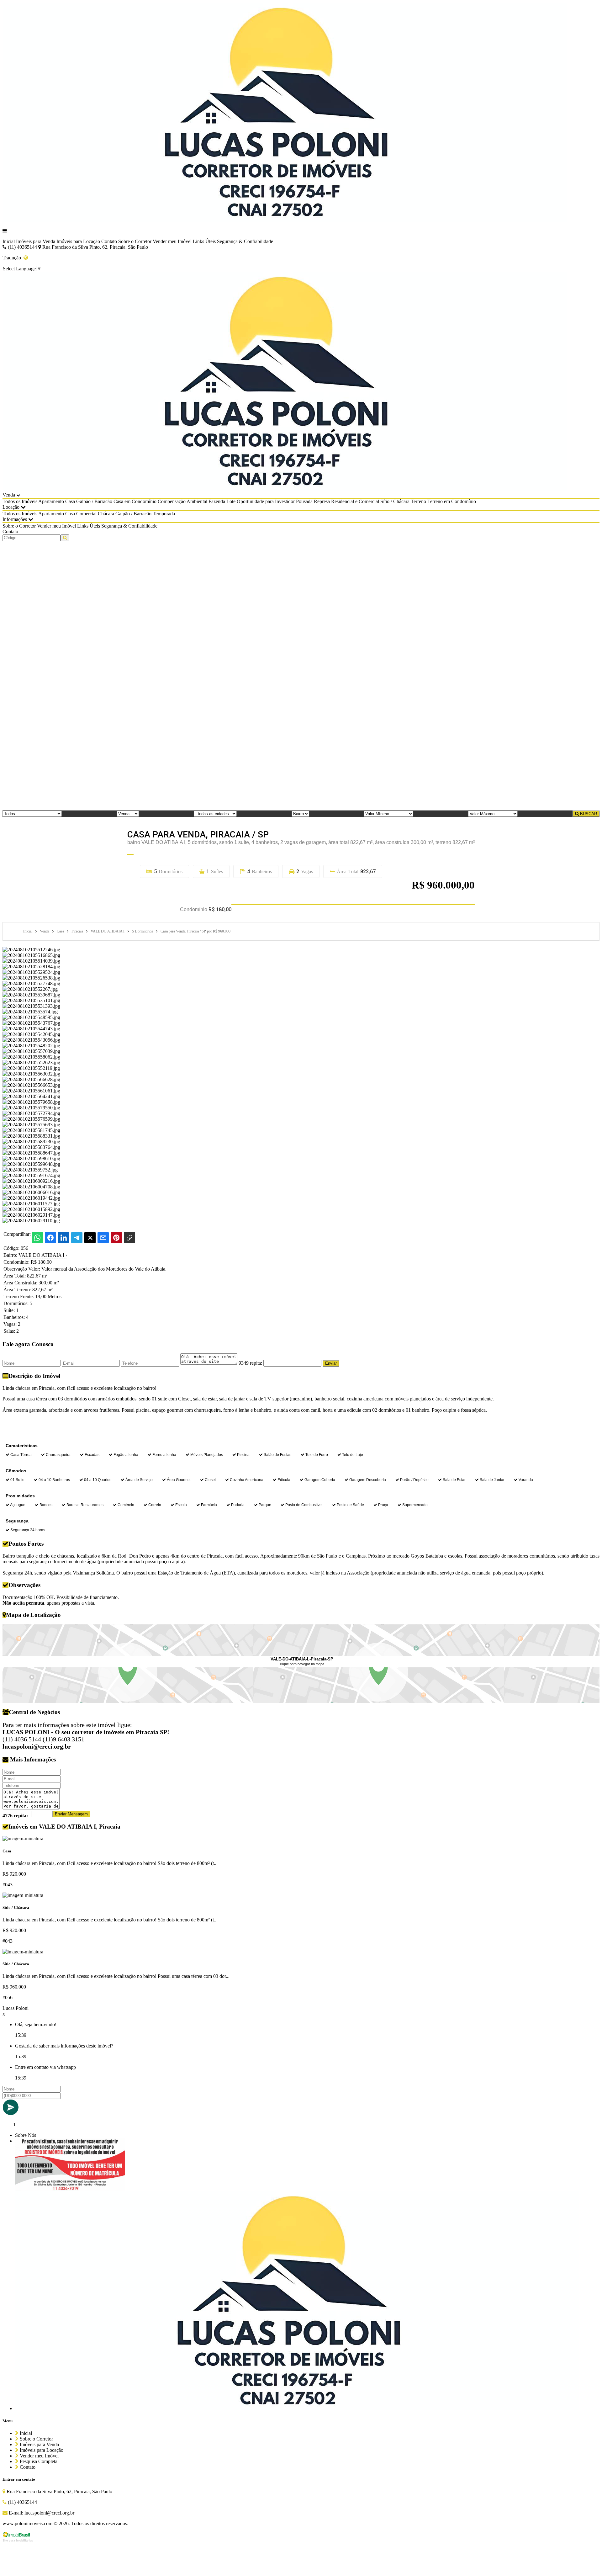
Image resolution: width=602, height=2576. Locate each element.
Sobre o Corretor (135, 241)
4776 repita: (15, 1816)
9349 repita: (250, 1363)
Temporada (164, 514)
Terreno (418, 501)
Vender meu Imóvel (172, 241)
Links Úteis (204, 241)
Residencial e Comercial (355, 501)
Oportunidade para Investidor (266, 501)
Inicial (9, 241)
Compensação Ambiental (182, 501)
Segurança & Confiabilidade (245, 241)
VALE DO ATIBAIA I (43, 1255)
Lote (231, 501)
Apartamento (51, 501)
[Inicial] (285, 220)
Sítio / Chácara (395, 501)
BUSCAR (588, 814)
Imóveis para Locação (78, 241)
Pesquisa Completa (38, 2461)
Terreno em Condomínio (452, 501)
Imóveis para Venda (36, 241)
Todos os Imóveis (20, 501)
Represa (322, 501)
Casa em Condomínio (135, 501)
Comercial (86, 514)
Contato (109, 241)
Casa (70, 501)
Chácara (106, 514)
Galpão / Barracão (94, 501)
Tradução (13, 258)
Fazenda (217, 501)
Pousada (304, 501)
